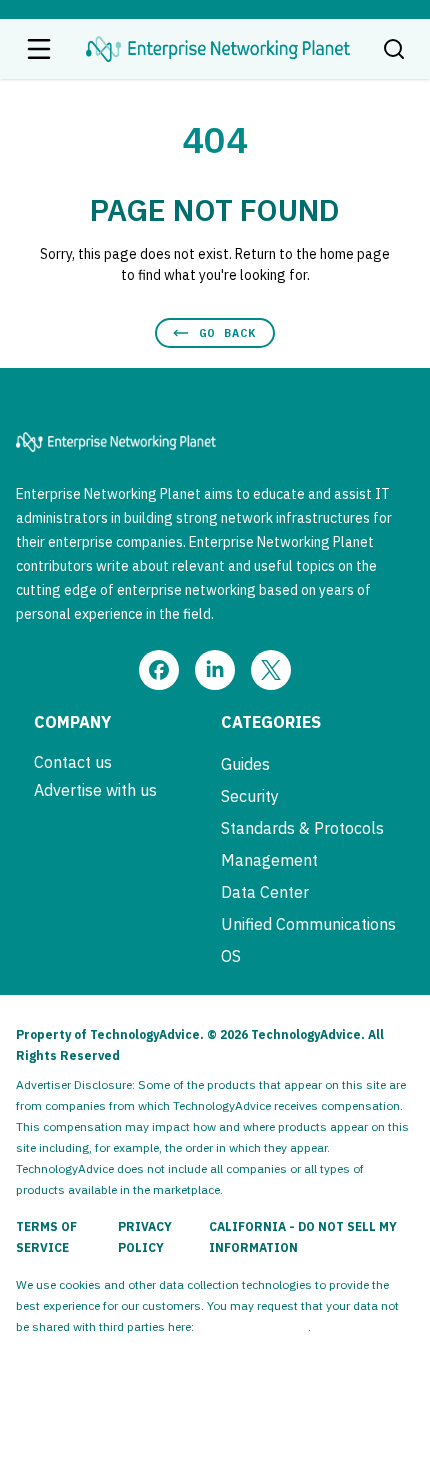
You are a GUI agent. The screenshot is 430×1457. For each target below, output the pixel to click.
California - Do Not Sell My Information (303, 1237)
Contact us (73, 762)
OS (231, 956)
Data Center (265, 892)
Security (250, 796)
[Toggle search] (394, 49)
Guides (245, 764)
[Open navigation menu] (39, 49)
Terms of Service (46, 1237)
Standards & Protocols (302, 828)
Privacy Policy (145, 1237)
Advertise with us (95, 790)
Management (269, 860)
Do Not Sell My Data (252, 1326)
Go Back (227, 332)
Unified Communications (308, 924)
